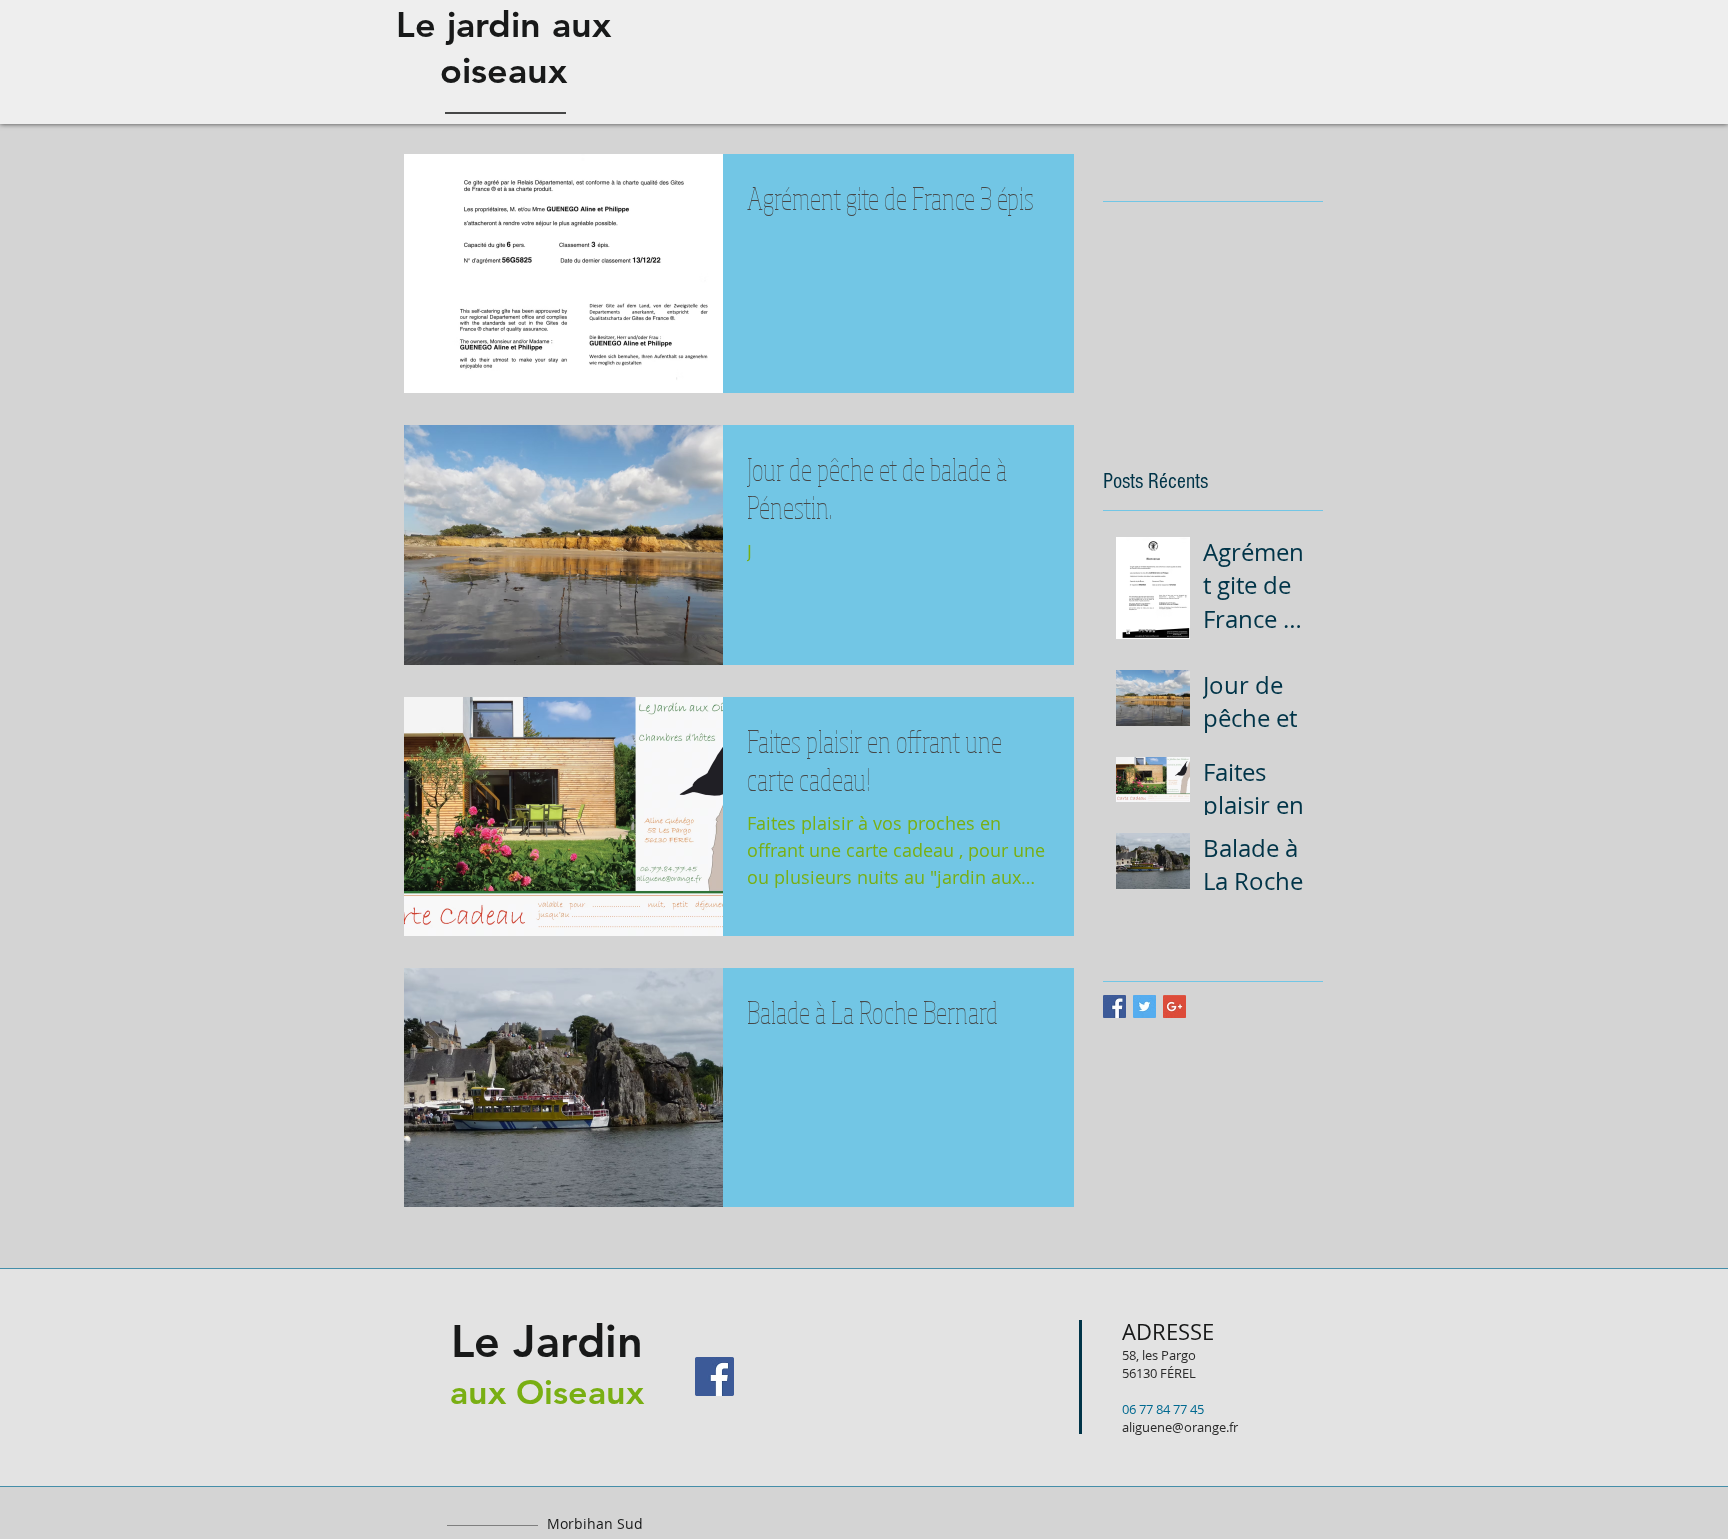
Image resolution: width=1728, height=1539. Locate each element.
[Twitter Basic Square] (1144, 1006)
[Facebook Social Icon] (714, 1376)
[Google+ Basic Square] (1174, 1006)
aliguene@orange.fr (1180, 1427)
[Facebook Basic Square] (1114, 1006)
